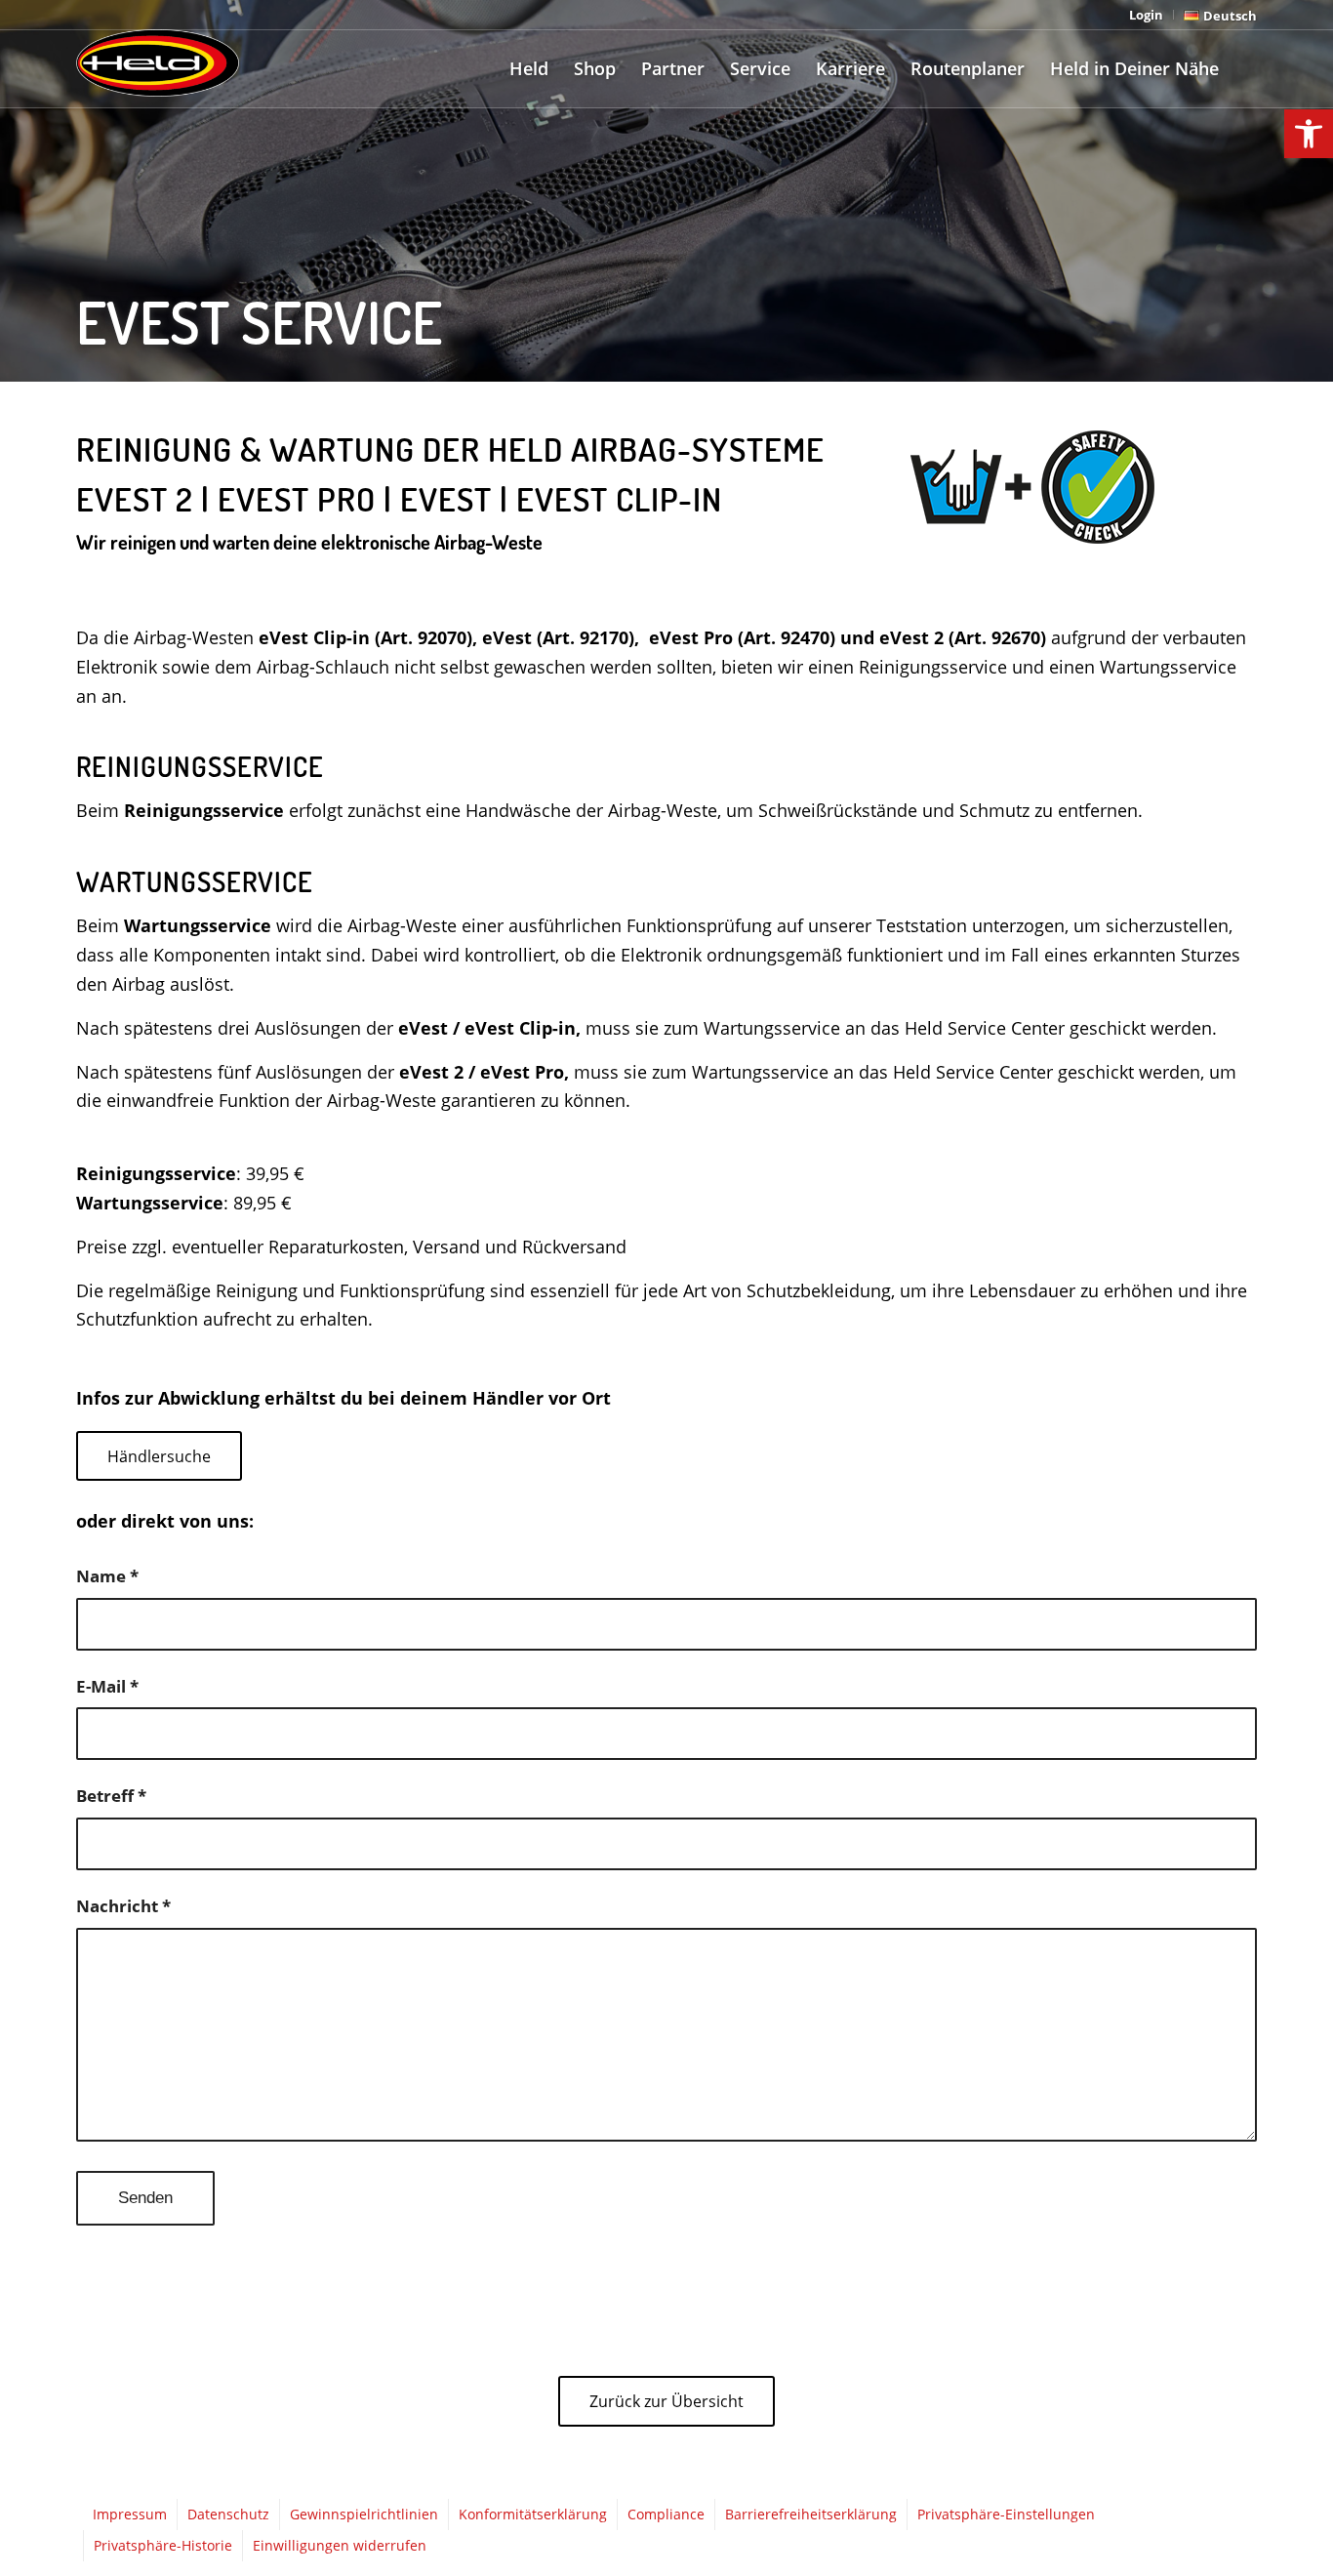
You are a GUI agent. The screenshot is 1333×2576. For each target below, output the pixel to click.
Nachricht (123, 1906)
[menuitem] (1147, 15)
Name (107, 1576)
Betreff (111, 1796)
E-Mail (107, 1686)
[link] (1309, 134)
